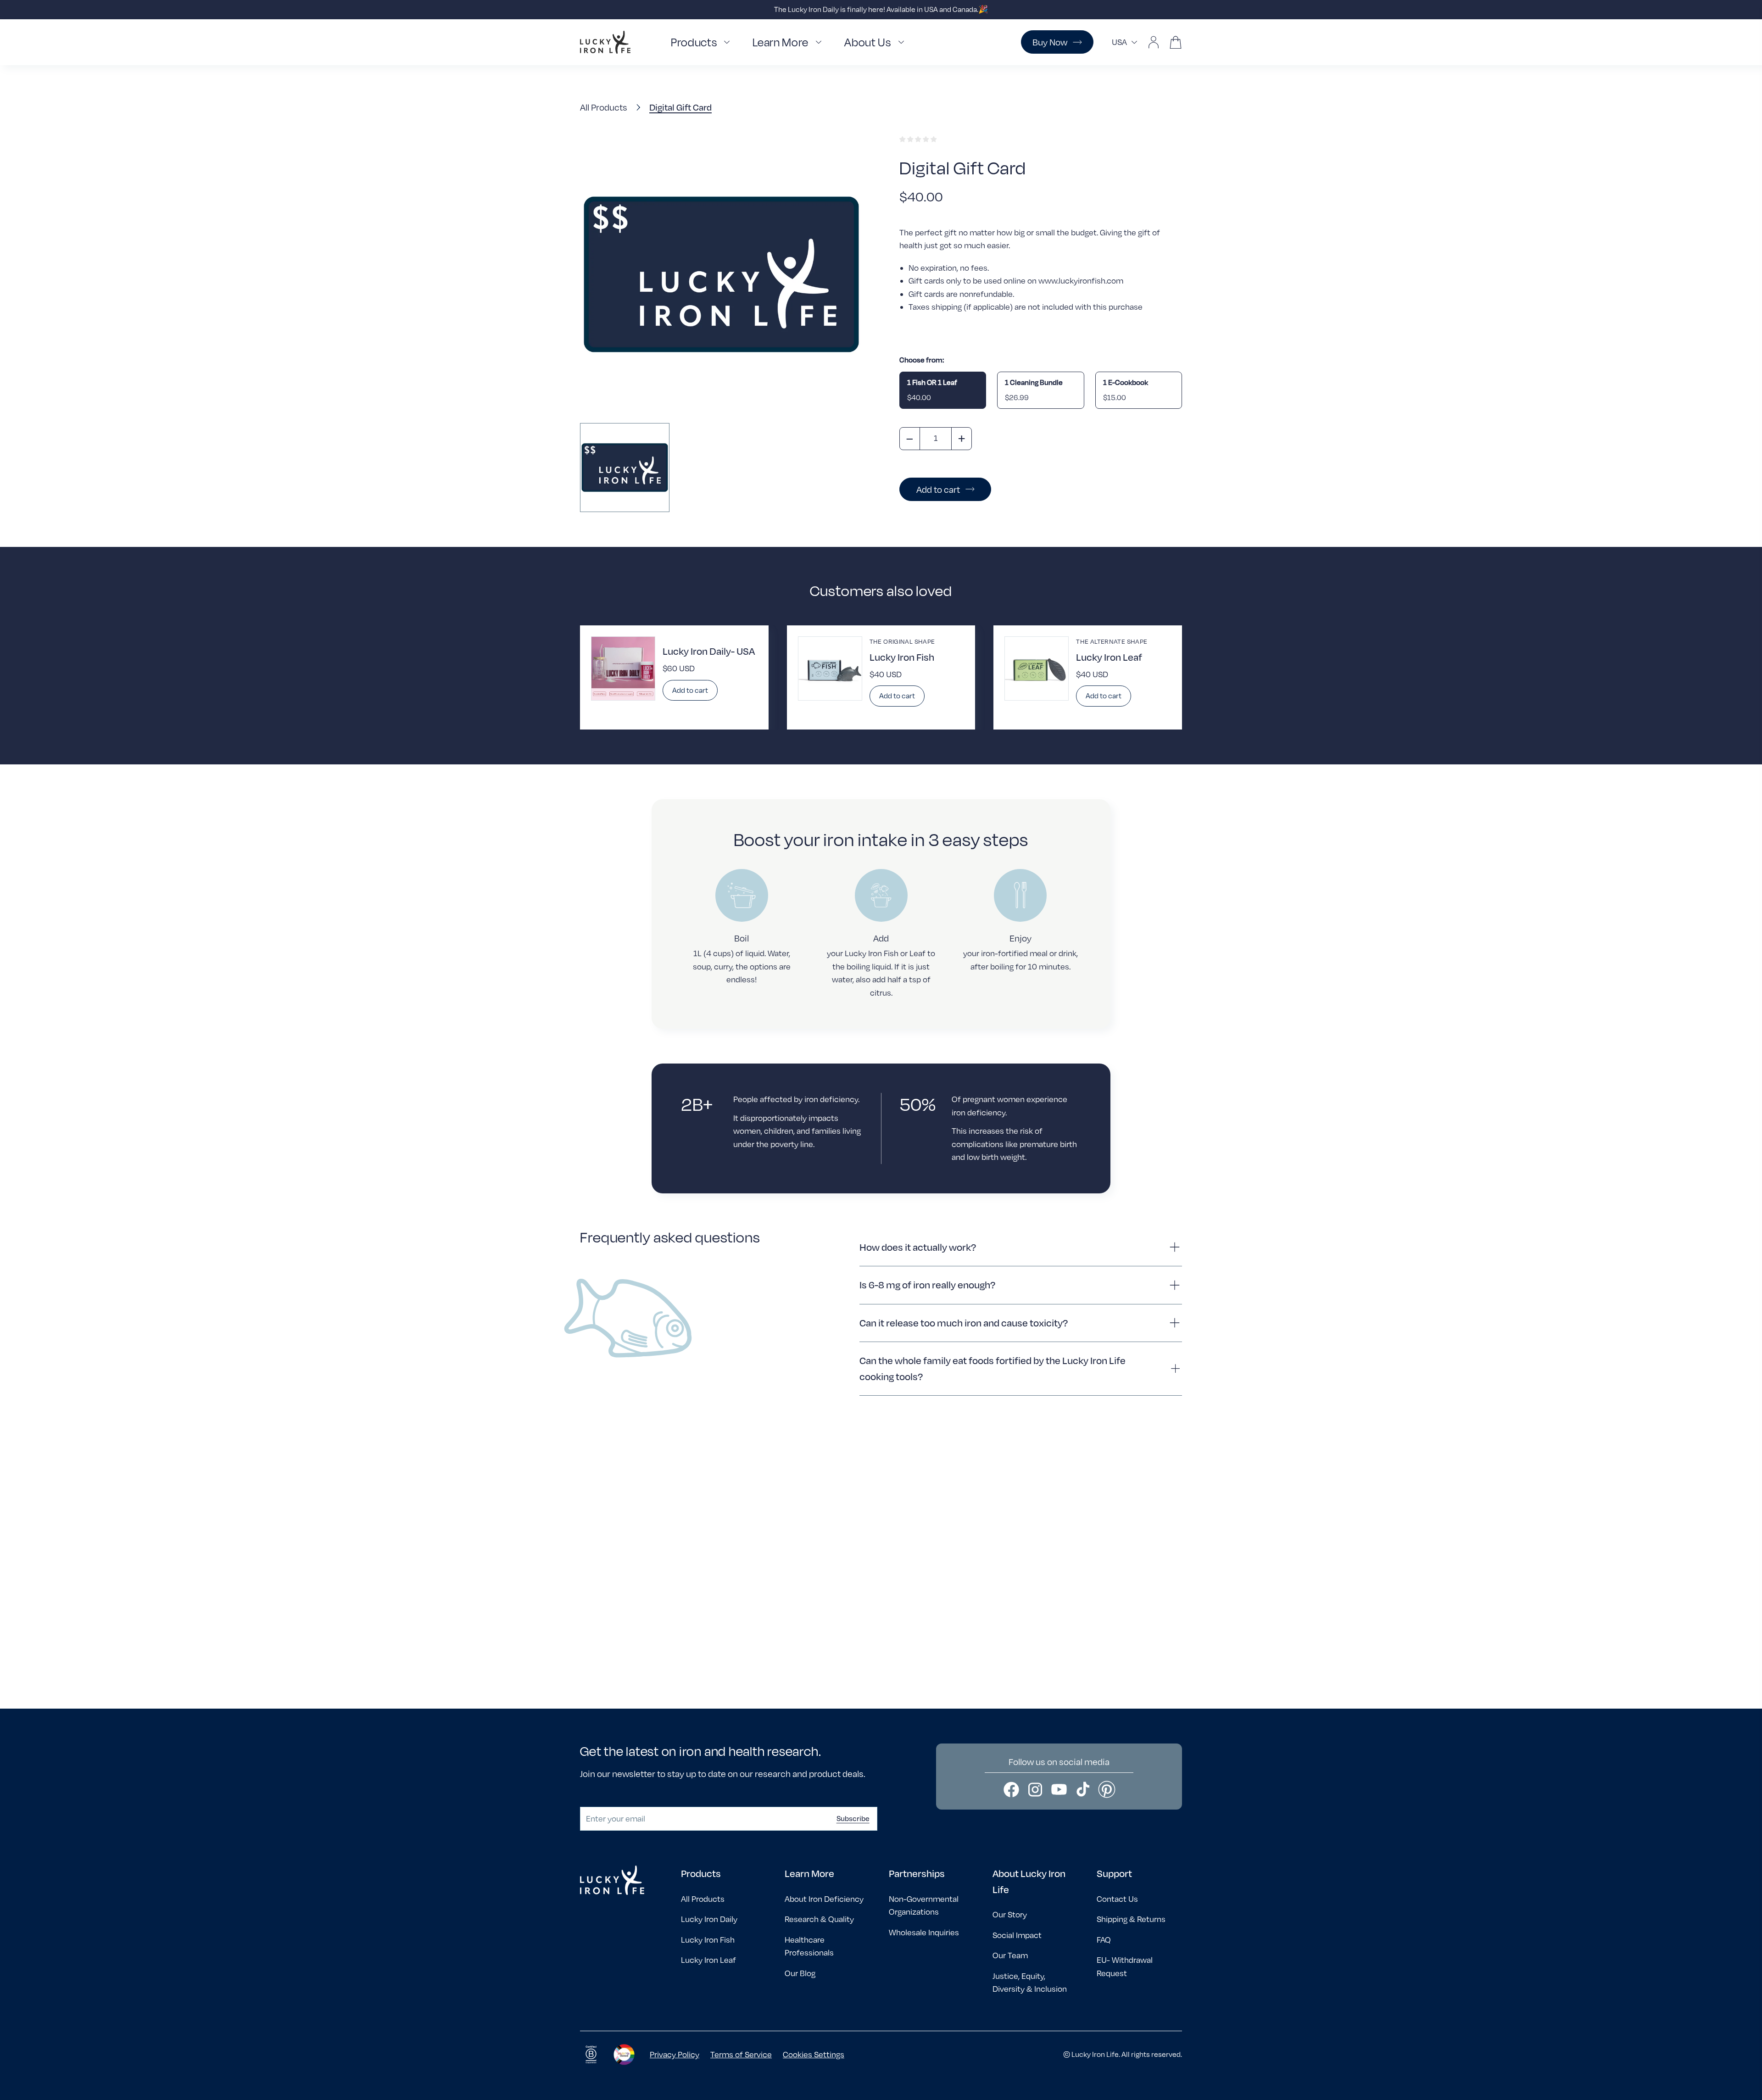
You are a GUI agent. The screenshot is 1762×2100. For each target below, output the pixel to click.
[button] (703, 42)
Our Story (1010, 1914)
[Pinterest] (1107, 1789)
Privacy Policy (675, 2054)
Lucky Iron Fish (708, 1940)
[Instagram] (1035, 1789)
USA (1119, 42)
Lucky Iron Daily (709, 1919)
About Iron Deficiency (824, 1899)
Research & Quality (819, 1919)
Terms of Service (741, 2054)
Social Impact (1017, 1935)
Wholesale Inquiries (924, 1932)
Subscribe (853, 1818)
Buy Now (1050, 42)
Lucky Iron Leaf (708, 1960)
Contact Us (1117, 1899)
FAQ (1104, 1940)
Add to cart (938, 489)
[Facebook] (1011, 1789)
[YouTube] (1059, 1789)
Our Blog (800, 1973)
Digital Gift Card (680, 107)
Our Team (1010, 1955)
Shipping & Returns (1131, 1919)
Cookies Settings (814, 2054)
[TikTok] (1083, 1789)
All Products (604, 107)
